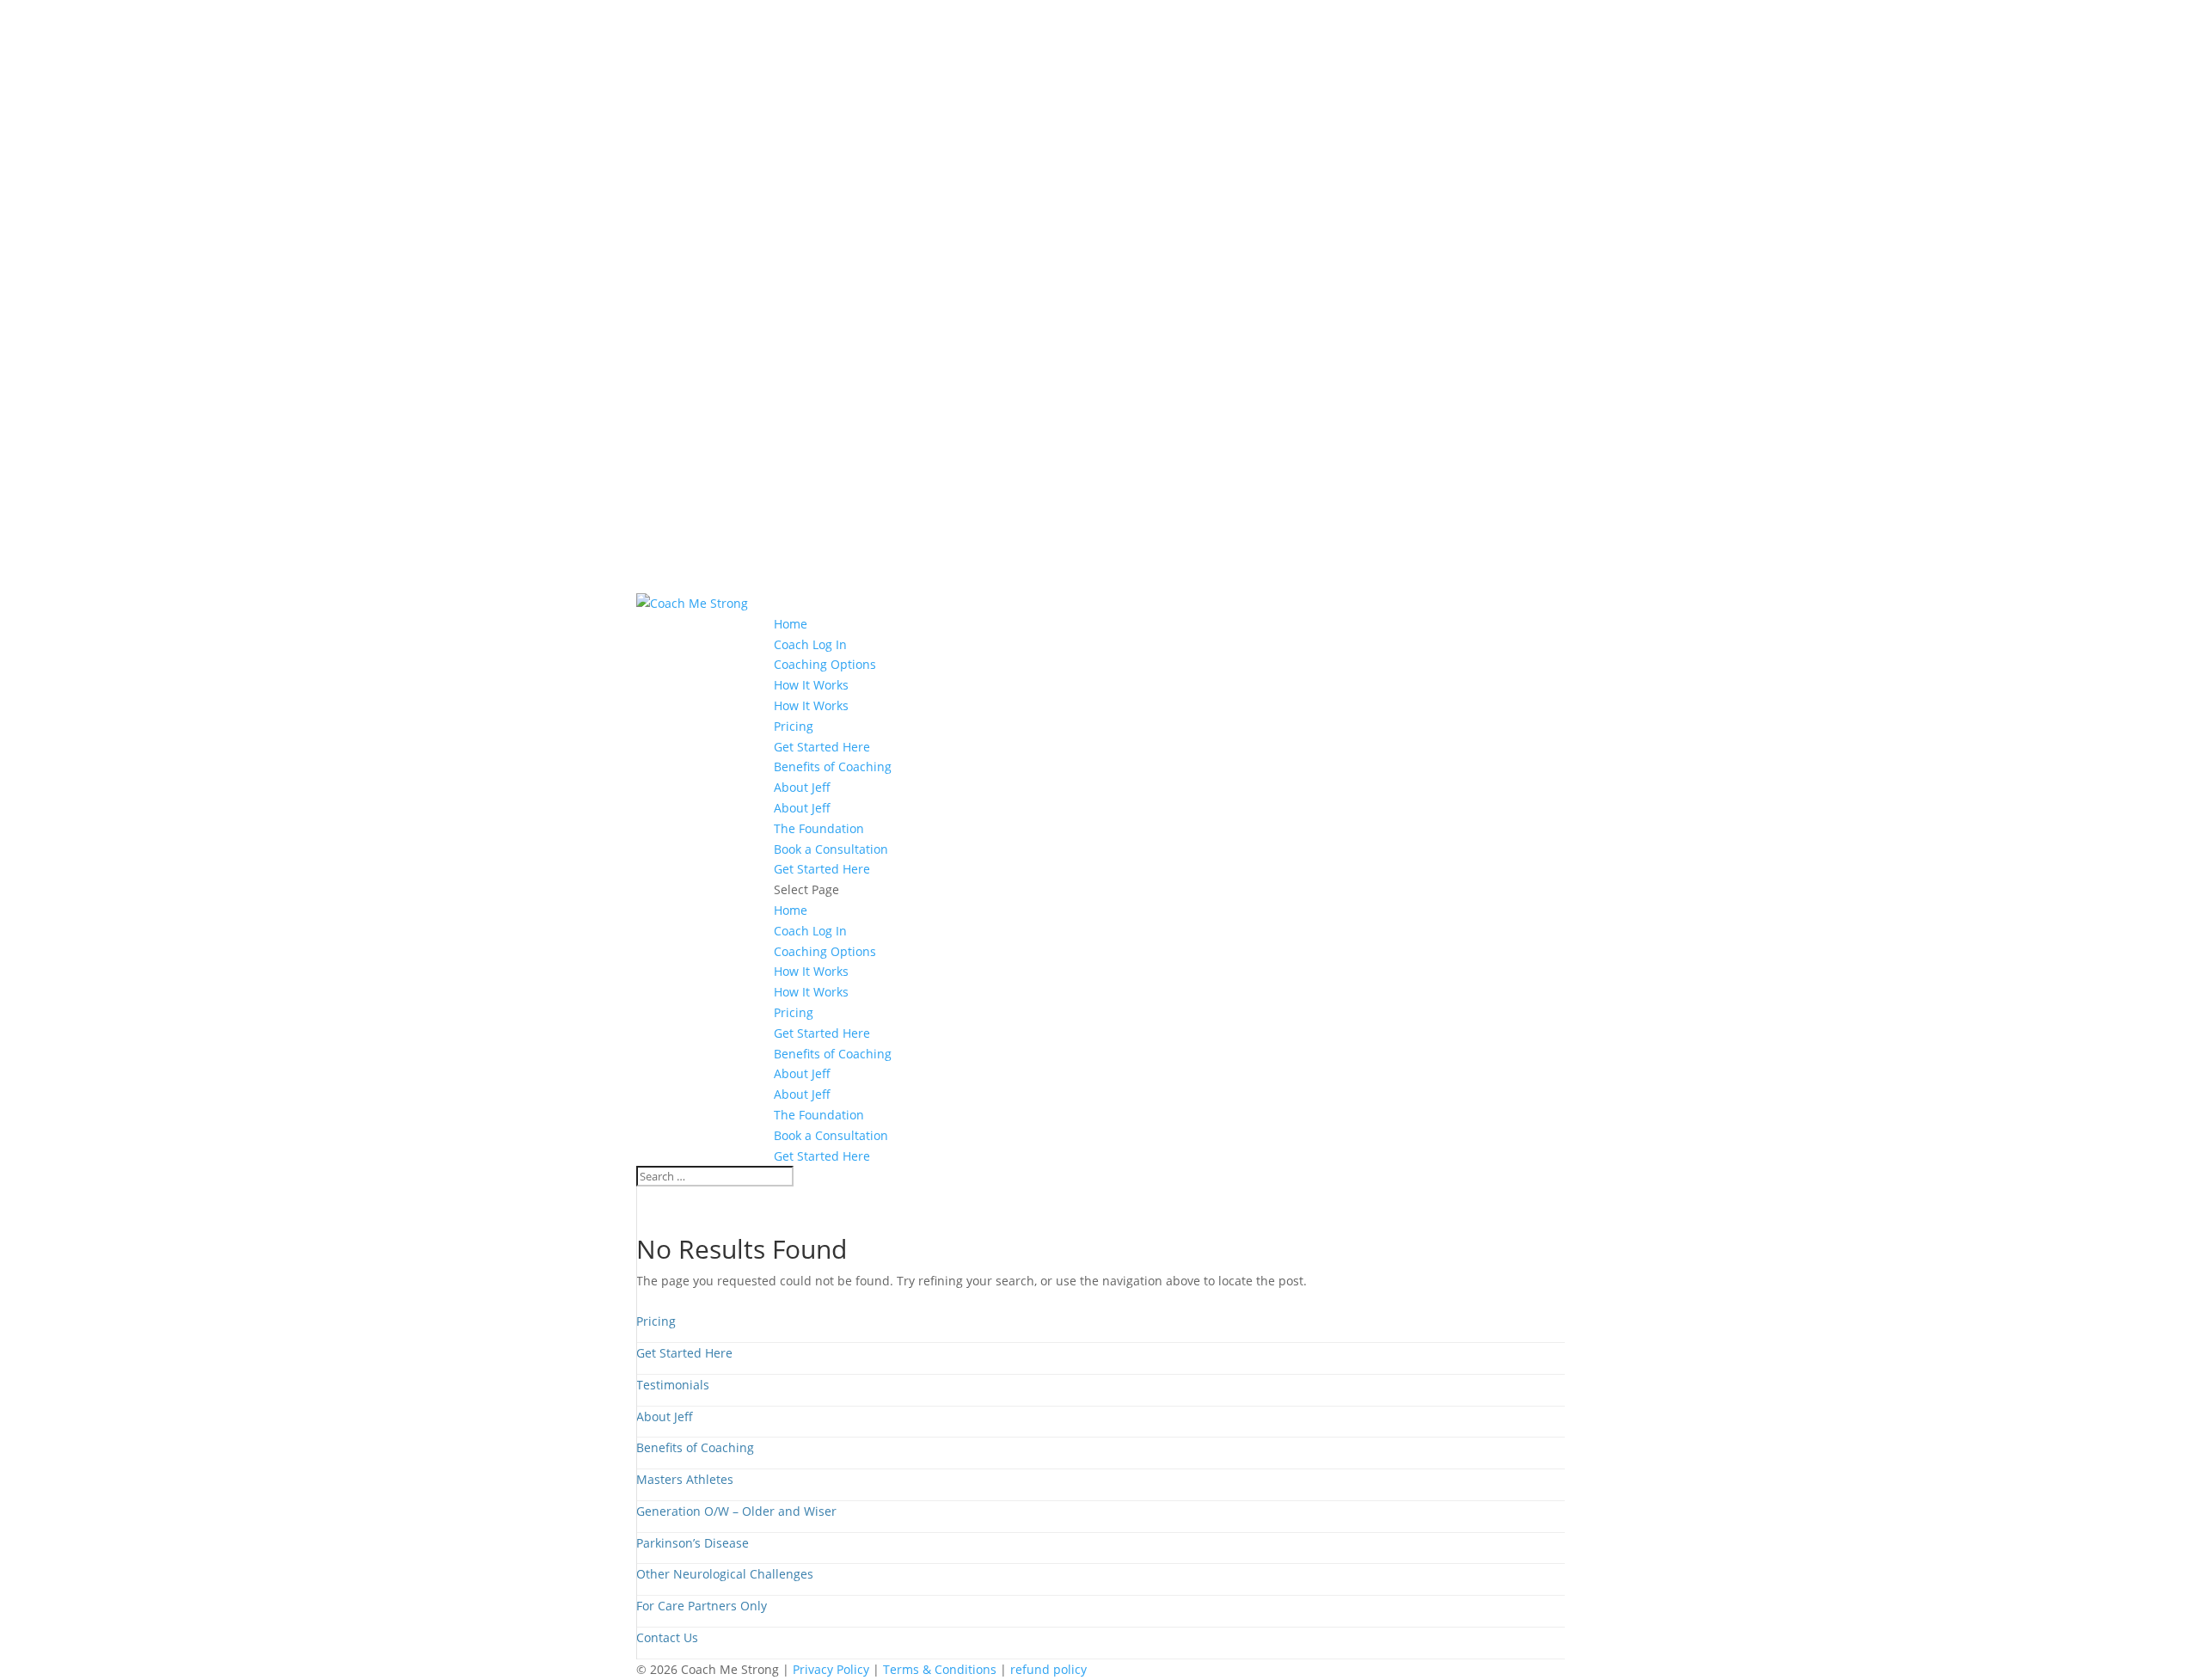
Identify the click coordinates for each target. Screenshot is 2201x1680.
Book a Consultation (831, 849)
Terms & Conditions (940, 1669)
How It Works (811, 685)
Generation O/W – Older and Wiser (736, 1511)
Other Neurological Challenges (725, 1574)
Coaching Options (825, 664)
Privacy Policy (831, 1669)
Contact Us (667, 1637)
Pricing (794, 726)
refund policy (1048, 1669)
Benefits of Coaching (833, 766)
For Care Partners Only (702, 1606)
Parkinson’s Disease (693, 1543)
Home (791, 624)
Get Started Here (822, 747)
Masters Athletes (685, 1479)
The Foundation (819, 828)
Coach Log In (810, 644)
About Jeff (802, 787)
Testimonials (673, 1385)
